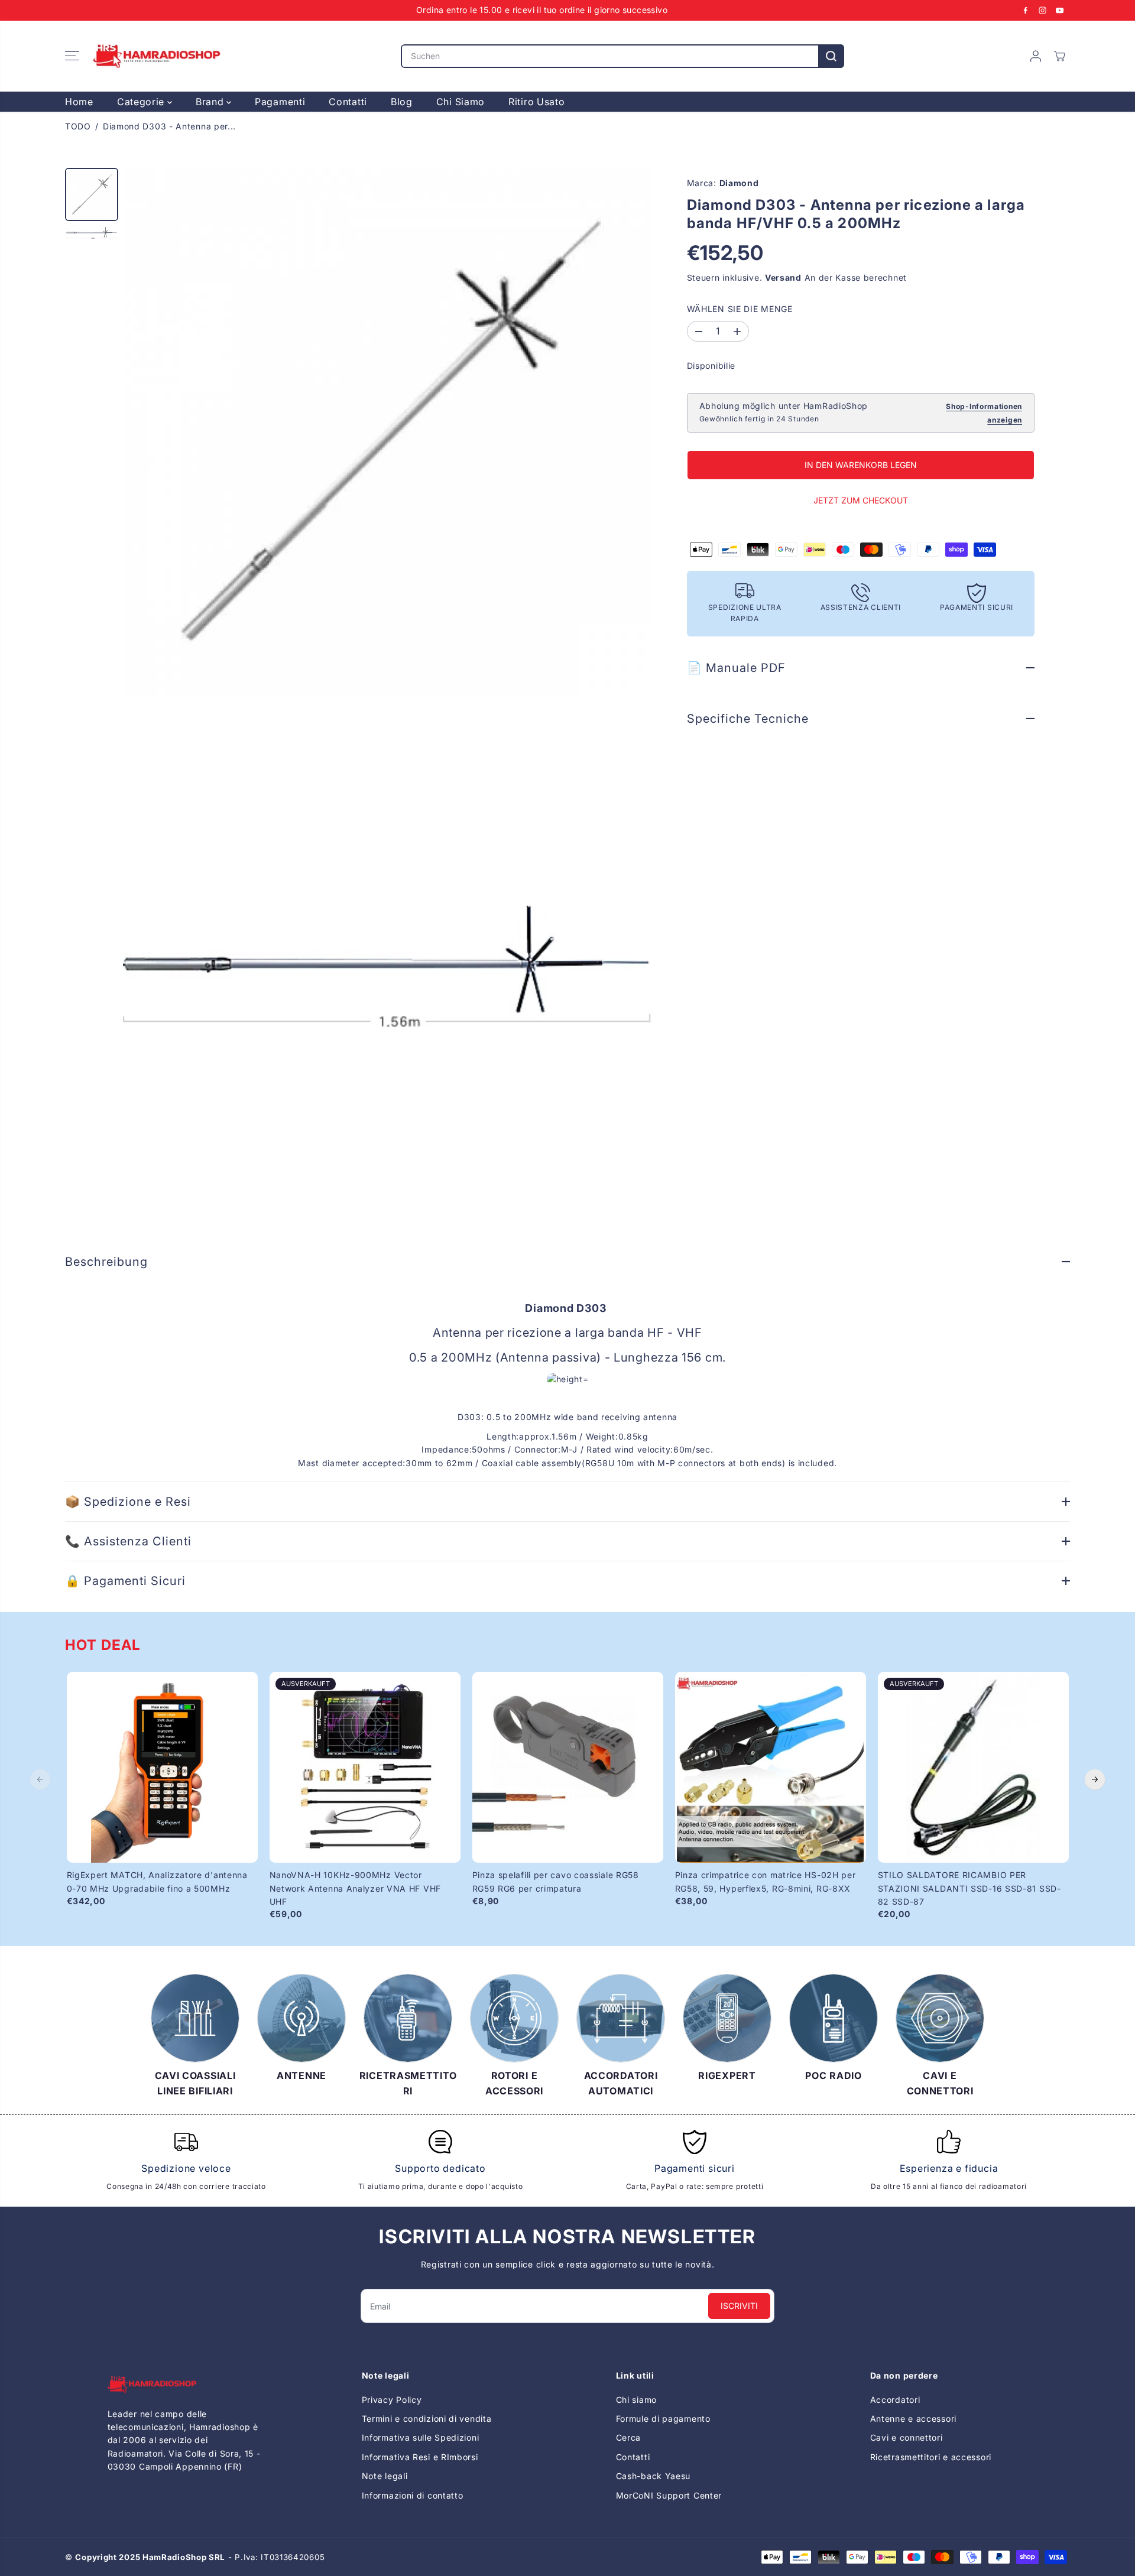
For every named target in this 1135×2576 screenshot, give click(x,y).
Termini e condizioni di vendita (427, 2419)
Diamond (739, 183)
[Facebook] (1026, 10)
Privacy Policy (392, 2400)
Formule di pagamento (663, 2419)
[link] (187, 2384)
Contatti (348, 102)
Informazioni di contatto (413, 2495)
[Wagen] (1059, 56)
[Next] (1095, 1779)
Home (79, 102)
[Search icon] (831, 56)
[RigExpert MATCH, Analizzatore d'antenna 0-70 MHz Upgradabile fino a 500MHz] (162, 1767)
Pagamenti (280, 102)
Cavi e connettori (907, 2437)
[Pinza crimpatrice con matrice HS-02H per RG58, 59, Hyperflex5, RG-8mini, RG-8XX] (771, 1767)
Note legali (385, 2476)
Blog (402, 102)
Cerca (629, 2437)
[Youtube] (1060, 10)
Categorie (142, 102)
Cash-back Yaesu (654, 2476)
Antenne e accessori (913, 2419)
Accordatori (895, 2400)
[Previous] (40, 1779)
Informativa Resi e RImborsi (420, 2457)
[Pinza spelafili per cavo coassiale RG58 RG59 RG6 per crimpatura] (568, 1767)
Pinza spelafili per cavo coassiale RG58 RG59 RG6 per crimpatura (556, 1881)
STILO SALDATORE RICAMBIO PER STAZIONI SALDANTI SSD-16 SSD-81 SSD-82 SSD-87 (969, 1888)
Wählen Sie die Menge (740, 309)
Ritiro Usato (536, 102)
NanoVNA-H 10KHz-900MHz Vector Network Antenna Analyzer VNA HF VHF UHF (356, 1888)
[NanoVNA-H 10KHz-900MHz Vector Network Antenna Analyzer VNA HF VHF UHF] (365, 1767)
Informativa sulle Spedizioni (421, 2437)
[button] (72, 56)
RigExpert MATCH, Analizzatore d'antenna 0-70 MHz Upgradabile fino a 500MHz (157, 1881)
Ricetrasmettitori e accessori (931, 2457)
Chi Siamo (461, 102)
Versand (783, 278)
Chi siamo (636, 2400)
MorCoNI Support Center (669, 2495)
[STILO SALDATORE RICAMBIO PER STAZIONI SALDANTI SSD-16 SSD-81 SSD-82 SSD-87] (973, 1767)
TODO (78, 126)
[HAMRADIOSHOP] (157, 56)
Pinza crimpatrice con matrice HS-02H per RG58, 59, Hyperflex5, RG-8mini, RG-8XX (766, 1881)
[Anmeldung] (1036, 56)
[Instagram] (1043, 10)
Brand (211, 102)
